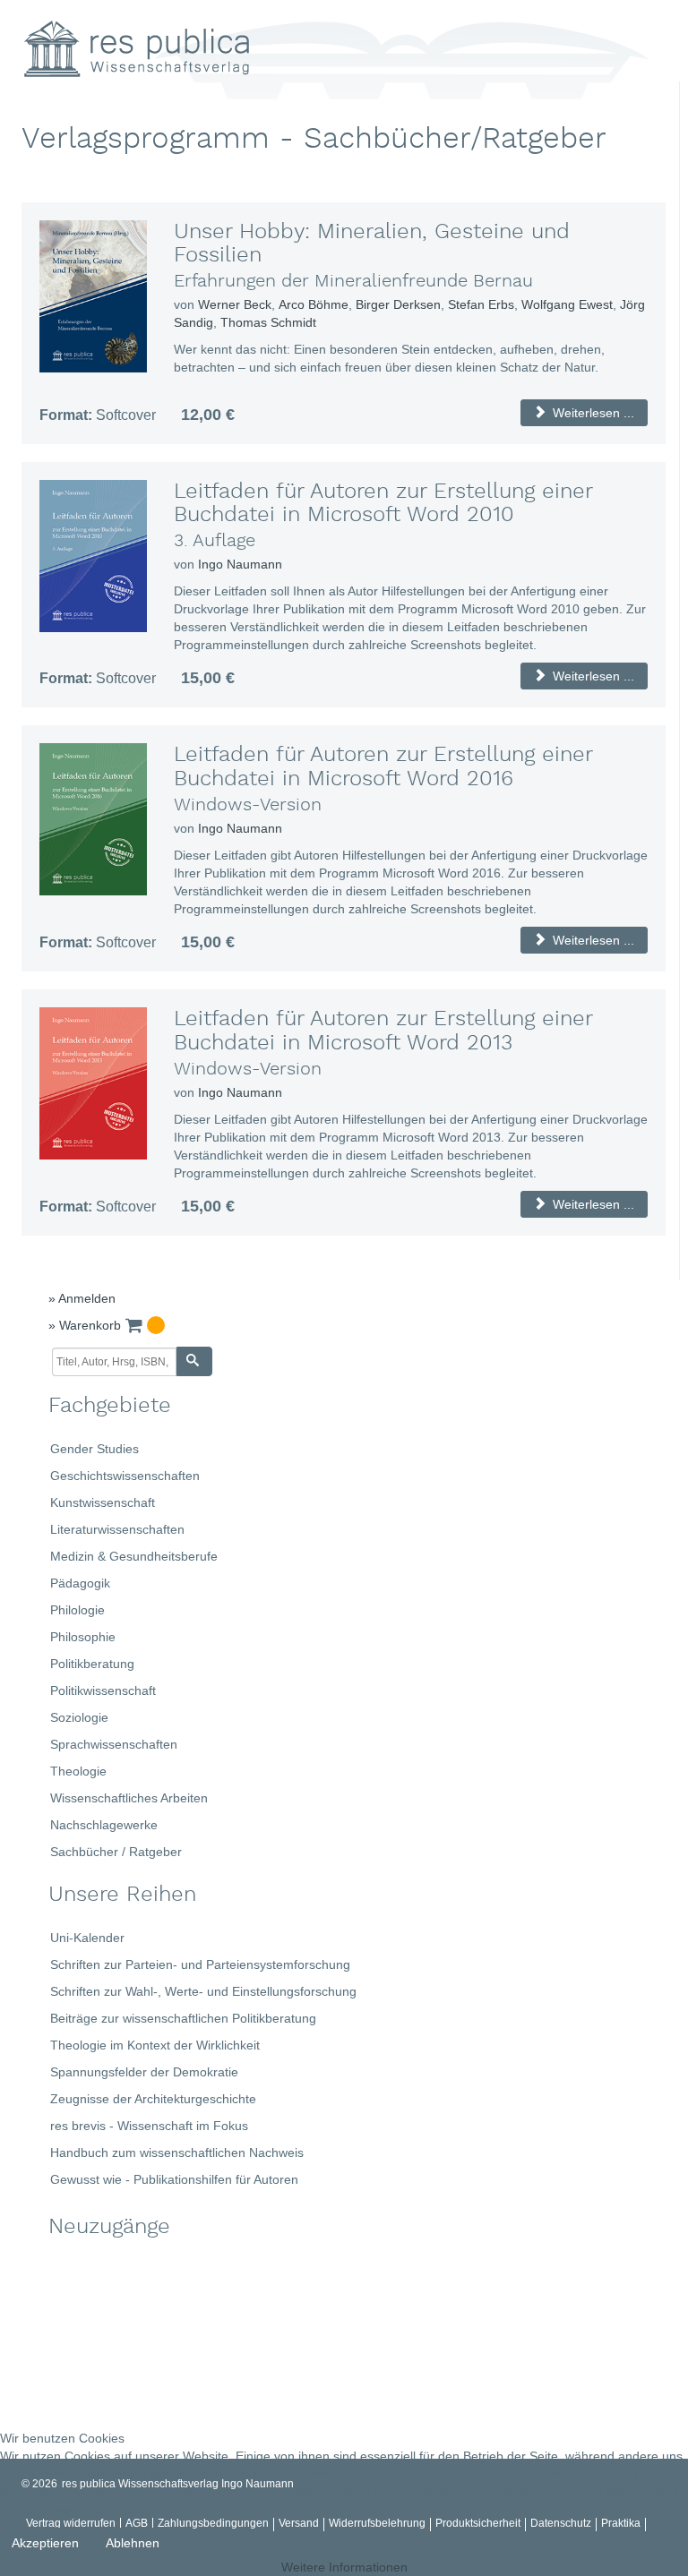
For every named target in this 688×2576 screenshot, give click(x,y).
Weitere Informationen (344, 2567)
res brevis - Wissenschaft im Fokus (149, 2126)
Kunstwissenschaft (103, 1502)
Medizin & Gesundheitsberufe (134, 1556)
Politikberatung (92, 1664)
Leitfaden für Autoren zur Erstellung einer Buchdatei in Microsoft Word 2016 (383, 766)
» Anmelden (82, 1298)
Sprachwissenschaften (114, 1744)
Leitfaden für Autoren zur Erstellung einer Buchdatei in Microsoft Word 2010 (383, 503)
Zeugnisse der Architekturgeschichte (153, 2099)
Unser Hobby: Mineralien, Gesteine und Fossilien (372, 244)
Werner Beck (235, 304)
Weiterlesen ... (592, 413)
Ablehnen (133, 2543)
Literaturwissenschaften (117, 1529)
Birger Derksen (398, 304)
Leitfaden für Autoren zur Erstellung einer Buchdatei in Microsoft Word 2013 (383, 1031)
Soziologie (79, 1717)
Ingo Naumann (240, 564)
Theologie (78, 1771)
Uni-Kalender (87, 1938)
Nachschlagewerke (104, 1825)
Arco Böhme (314, 304)
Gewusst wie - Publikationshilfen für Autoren (174, 2179)
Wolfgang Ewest (567, 304)
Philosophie (83, 1637)
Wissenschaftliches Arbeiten (129, 1798)
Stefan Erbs (481, 304)
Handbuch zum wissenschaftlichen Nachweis (177, 2152)
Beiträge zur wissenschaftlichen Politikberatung (183, 2018)
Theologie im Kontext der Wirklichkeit (155, 2045)
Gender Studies (95, 1449)
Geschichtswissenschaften (125, 1476)
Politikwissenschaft (103, 1690)
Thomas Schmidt (268, 322)
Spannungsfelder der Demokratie (144, 2072)
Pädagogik (80, 1583)
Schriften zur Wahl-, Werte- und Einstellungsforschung (203, 1991)
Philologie (77, 1610)
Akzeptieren (45, 2543)
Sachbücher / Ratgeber (116, 1852)
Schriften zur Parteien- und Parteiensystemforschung (200, 1964)
